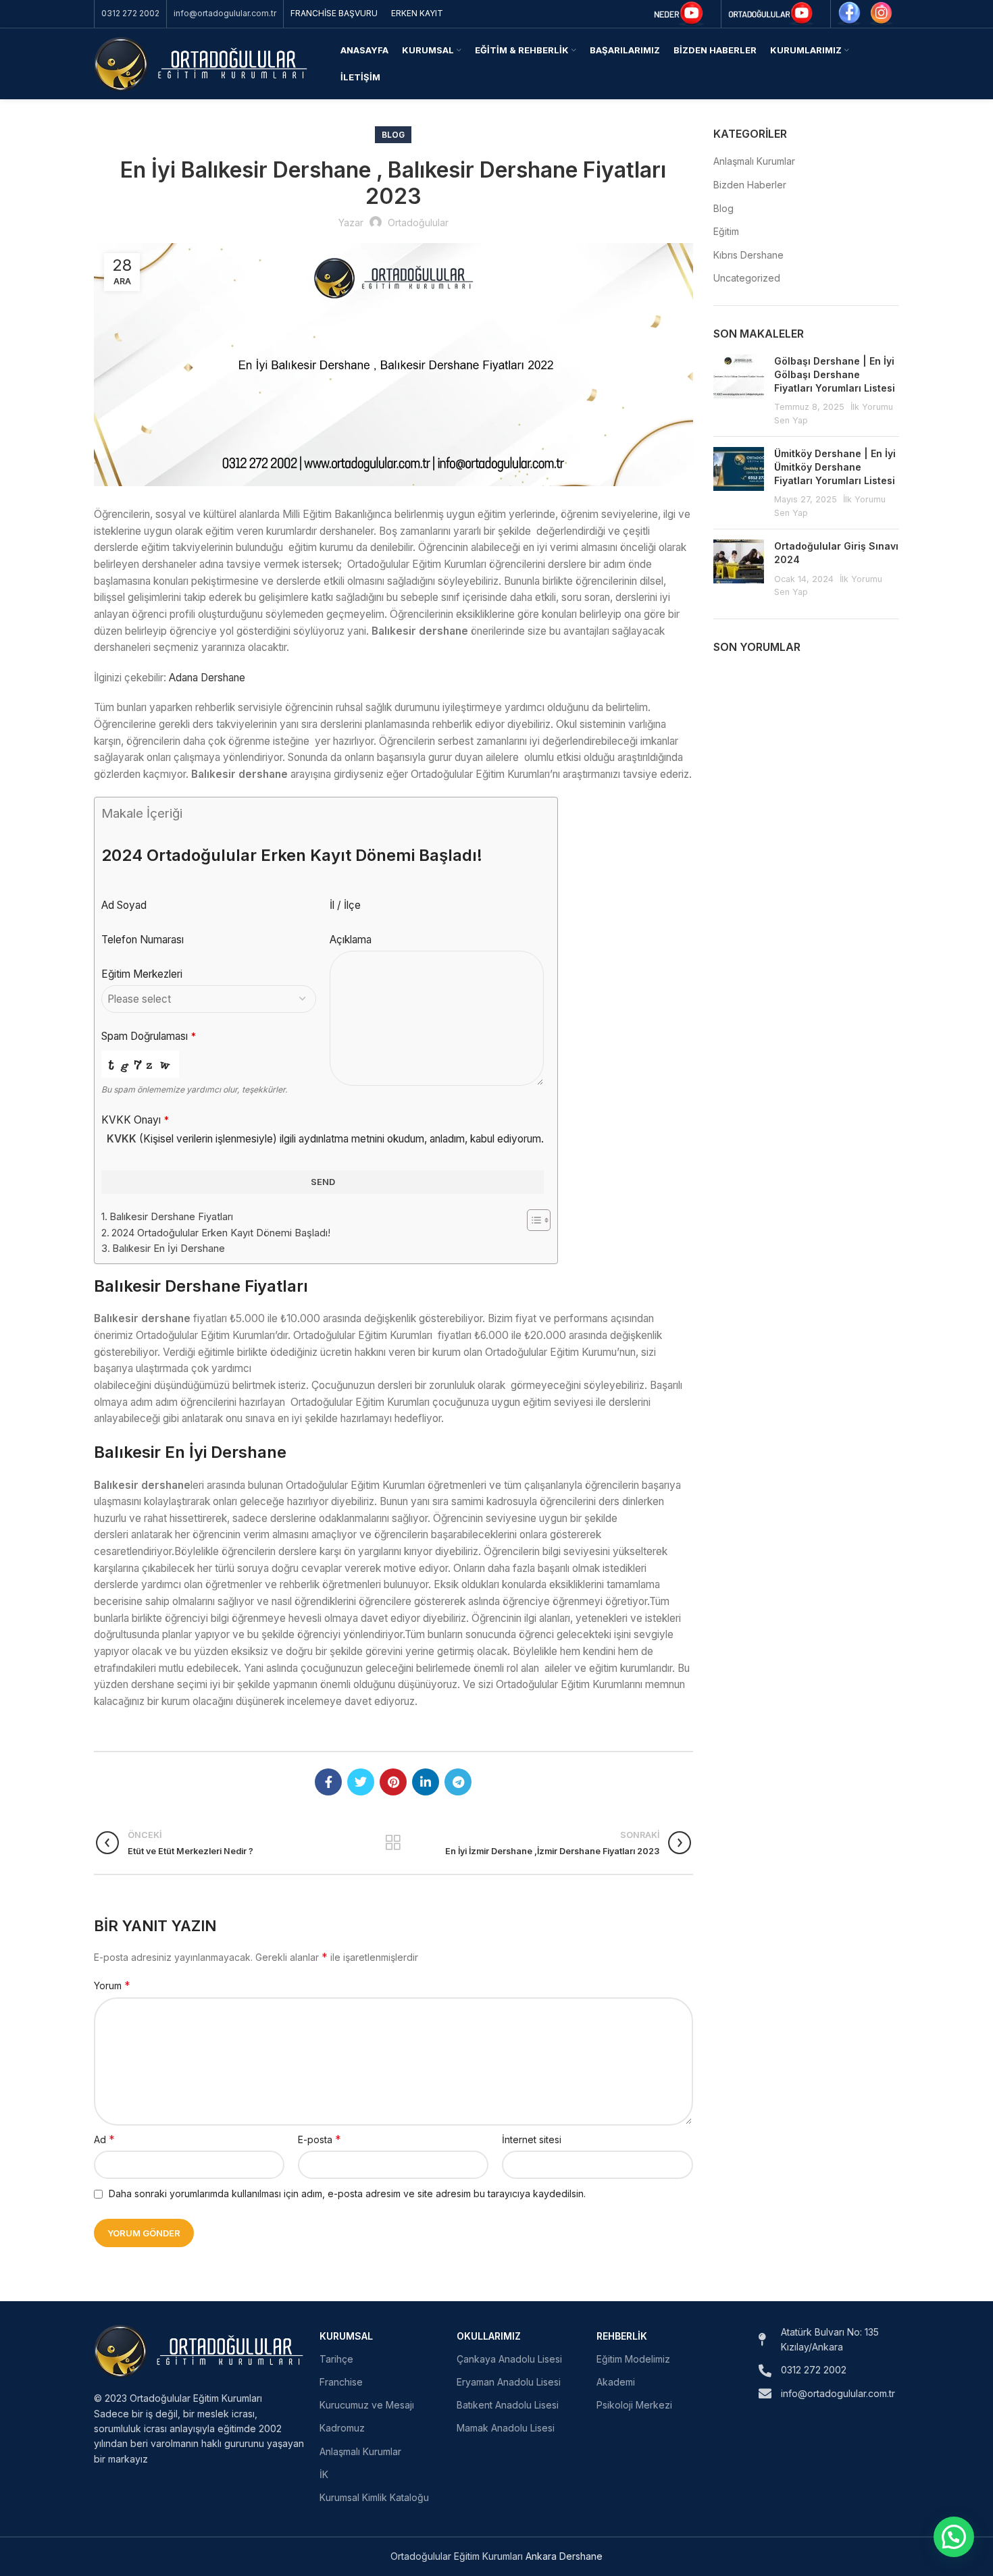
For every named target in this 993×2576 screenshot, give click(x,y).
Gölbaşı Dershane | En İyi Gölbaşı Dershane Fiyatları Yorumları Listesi (835, 374)
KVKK (122, 1139)
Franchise (341, 2382)
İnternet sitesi (532, 2139)
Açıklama (351, 940)
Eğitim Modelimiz (633, 2359)
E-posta (320, 2139)
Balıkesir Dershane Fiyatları (171, 1217)
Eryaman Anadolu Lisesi (509, 2382)
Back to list (393, 1843)
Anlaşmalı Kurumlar (754, 161)
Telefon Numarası (143, 940)
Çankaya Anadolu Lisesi (509, 2359)
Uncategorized (747, 278)
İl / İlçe (345, 905)
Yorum (112, 1985)
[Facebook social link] (328, 1782)
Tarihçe (336, 2359)
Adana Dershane (207, 678)
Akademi (616, 2382)
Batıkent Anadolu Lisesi (508, 2405)
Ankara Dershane (564, 2556)
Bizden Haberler (750, 185)
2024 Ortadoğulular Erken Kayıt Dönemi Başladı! (221, 1233)
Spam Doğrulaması (149, 1036)
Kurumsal (346, 2336)
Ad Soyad (124, 905)
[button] (954, 2537)
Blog (393, 135)
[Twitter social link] (361, 1782)
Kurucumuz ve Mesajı (367, 2405)
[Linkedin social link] (426, 1782)
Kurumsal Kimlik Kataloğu (374, 2497)
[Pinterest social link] (393, 1782)
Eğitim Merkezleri (142, 974)
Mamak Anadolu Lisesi (506, 2428)
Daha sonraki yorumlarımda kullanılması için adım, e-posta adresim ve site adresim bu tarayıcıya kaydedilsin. (347, 2193)
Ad (104, 2139)
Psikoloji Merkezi (634, 2405)
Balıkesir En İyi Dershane (169, 1248)
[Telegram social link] (458, 1782)
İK (324, 2474)
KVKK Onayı (135, 1120)
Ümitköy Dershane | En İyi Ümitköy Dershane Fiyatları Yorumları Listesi (835, 467)
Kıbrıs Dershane (748, 255)
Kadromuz (342, 2428)
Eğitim (726, 231)
